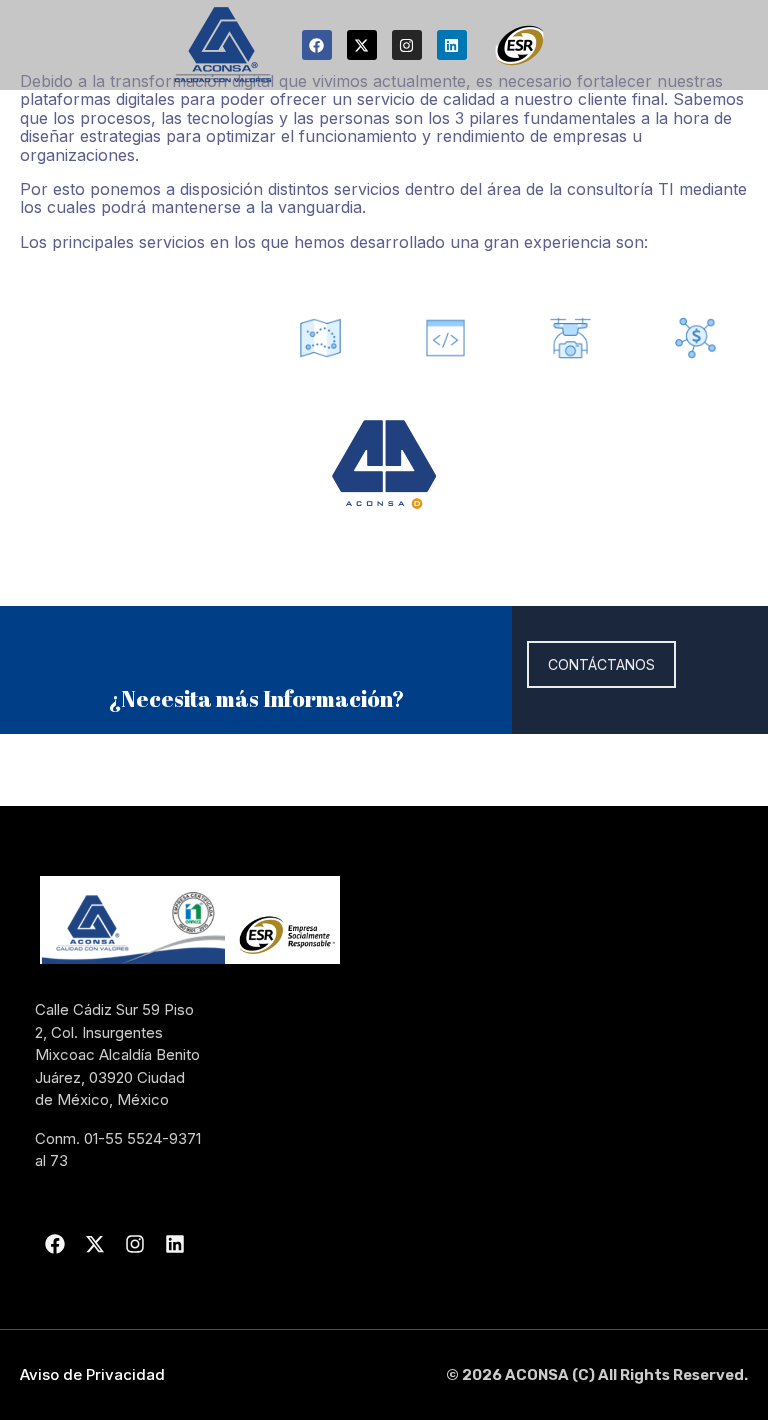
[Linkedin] (452, 45)
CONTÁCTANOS (601, 664)
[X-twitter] (362, 45)
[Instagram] (407, 45)
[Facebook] (317, 45)
